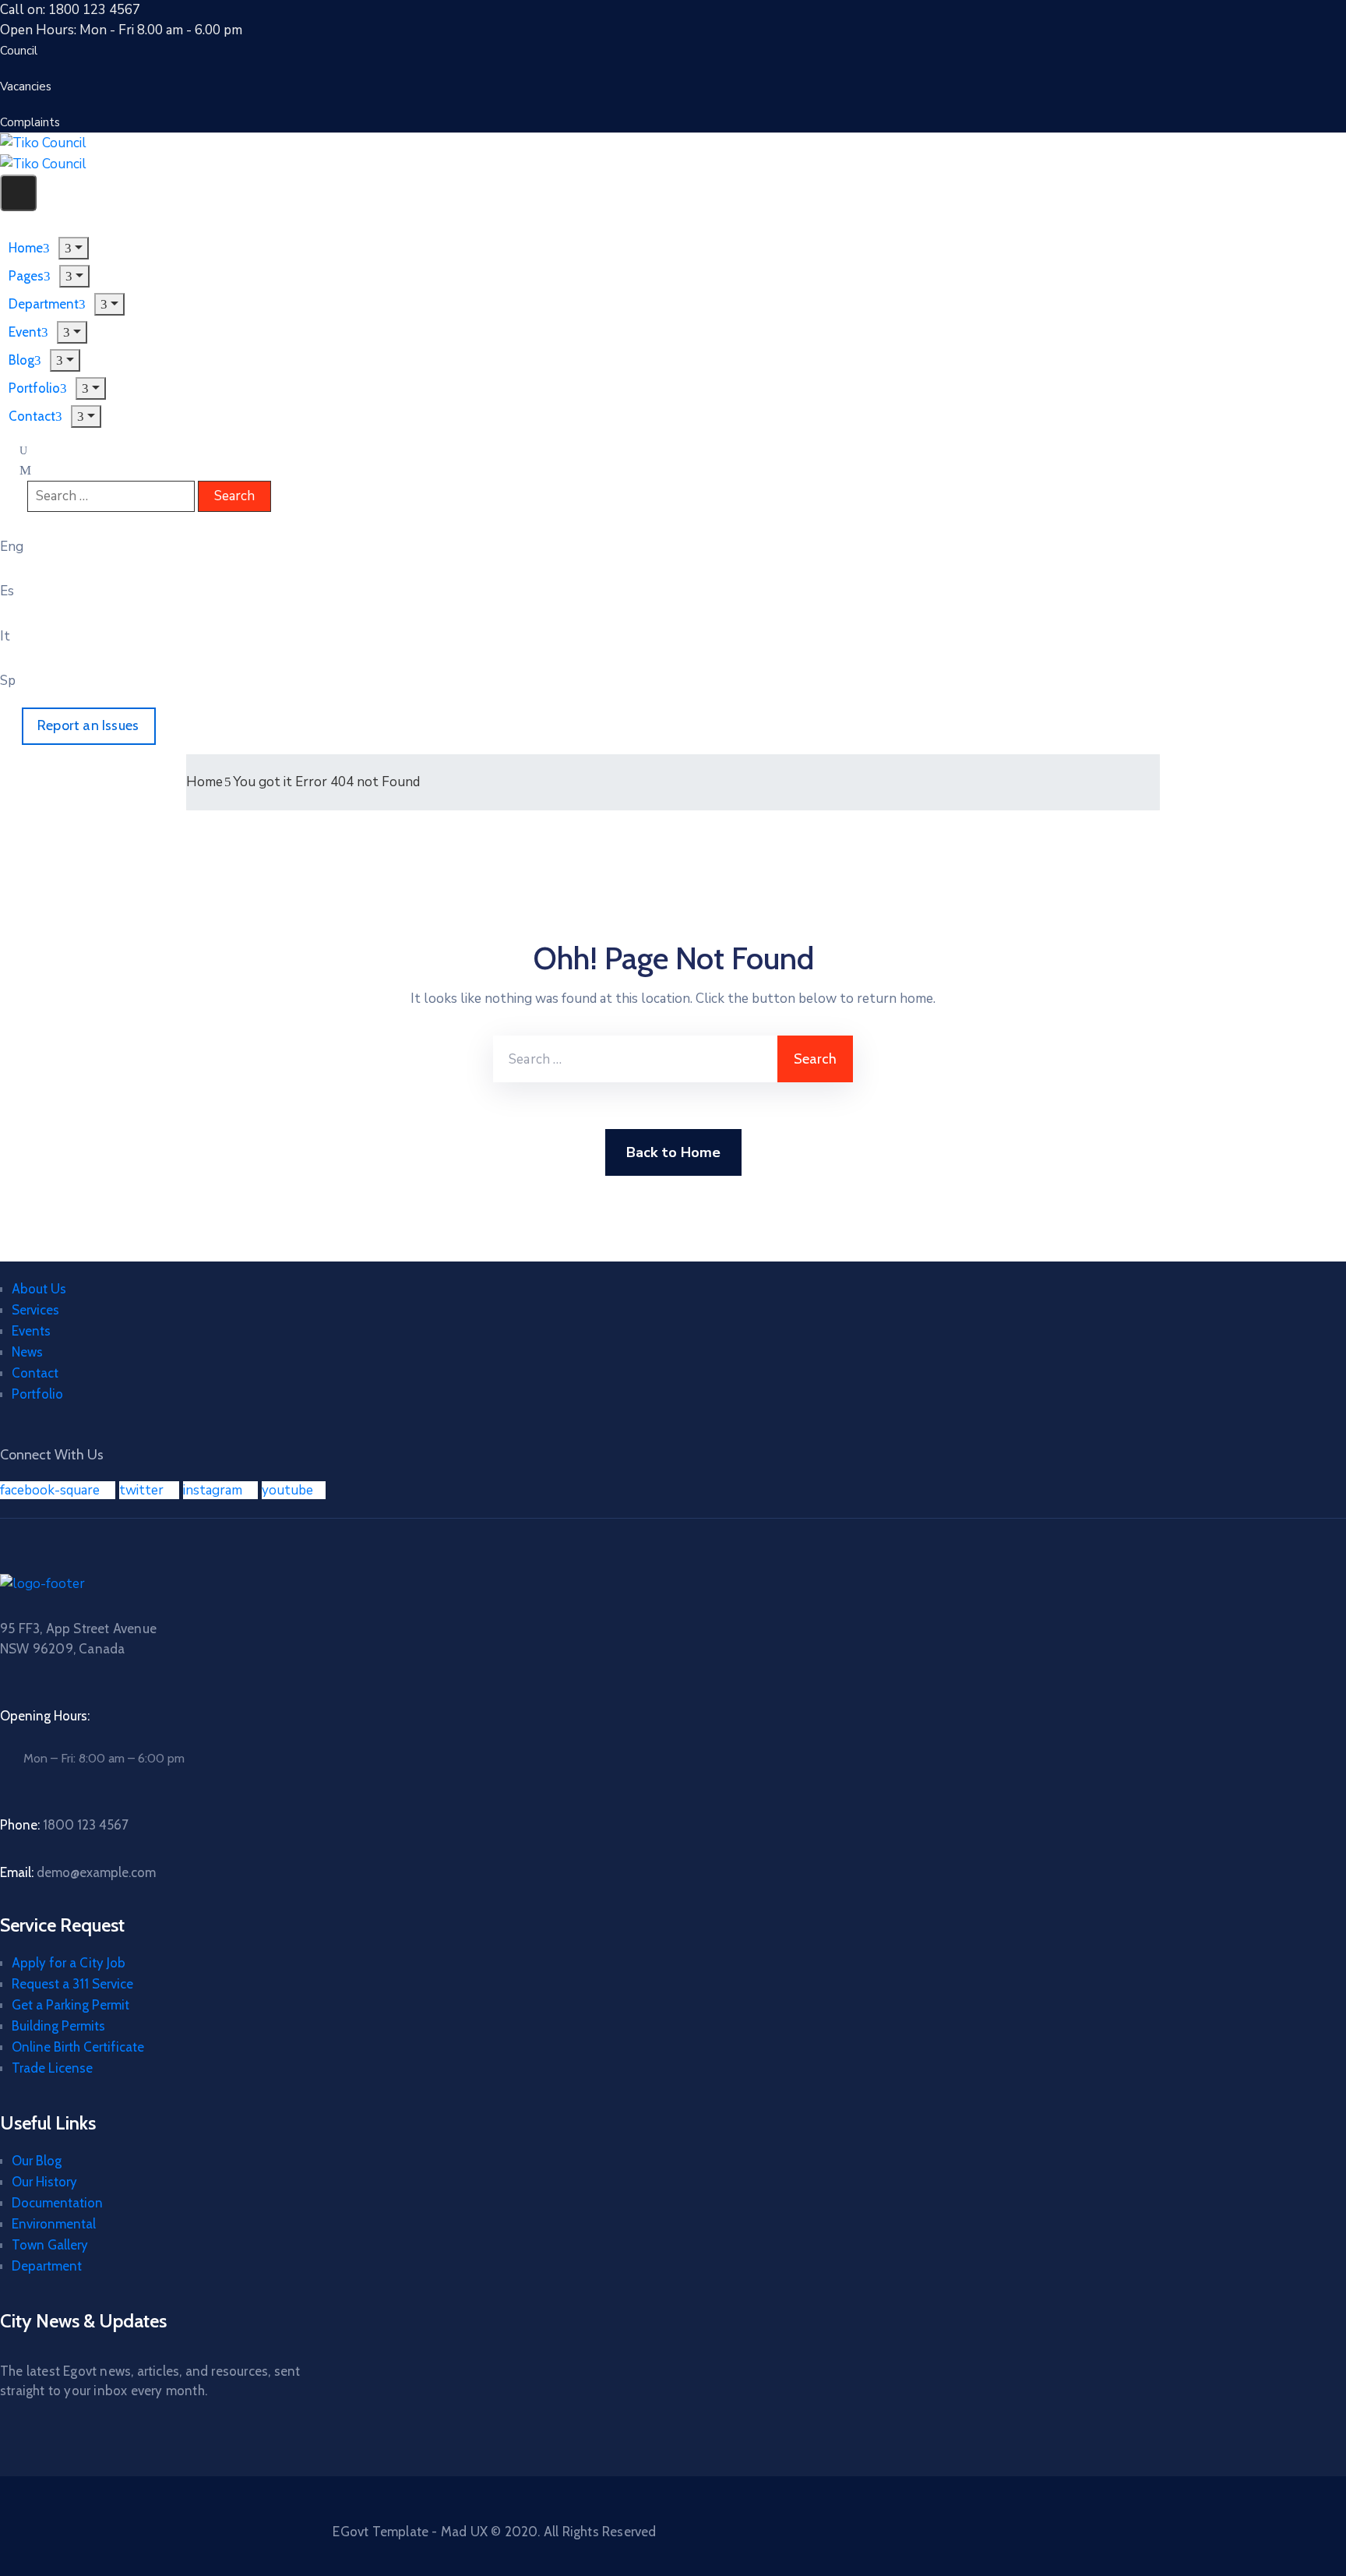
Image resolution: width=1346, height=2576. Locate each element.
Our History (44, 2182)
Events (31, 1331)
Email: (78, 1872)
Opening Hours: (45, 1716)
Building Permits (58, 2026)
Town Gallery (50, 2245)
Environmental (54, 2224)
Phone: (64, 1825)
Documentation (57, 2203)
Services (35, 1310)
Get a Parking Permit (70, 2005)
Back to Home (673, 1152)
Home (204, 782)
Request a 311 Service (72, 1984)
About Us (39, 1289)
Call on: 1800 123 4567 (70, 10)
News (27, 1352)
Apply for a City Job (69, 1963)
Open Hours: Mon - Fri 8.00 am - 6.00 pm (121, 30)
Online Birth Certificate (78, 2047)
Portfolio (37, 1394)
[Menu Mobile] (18, 193)
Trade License (52, 2068)
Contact (32, 416)
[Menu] (74, 248)
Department (47, 2266)
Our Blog (37, 2161)
